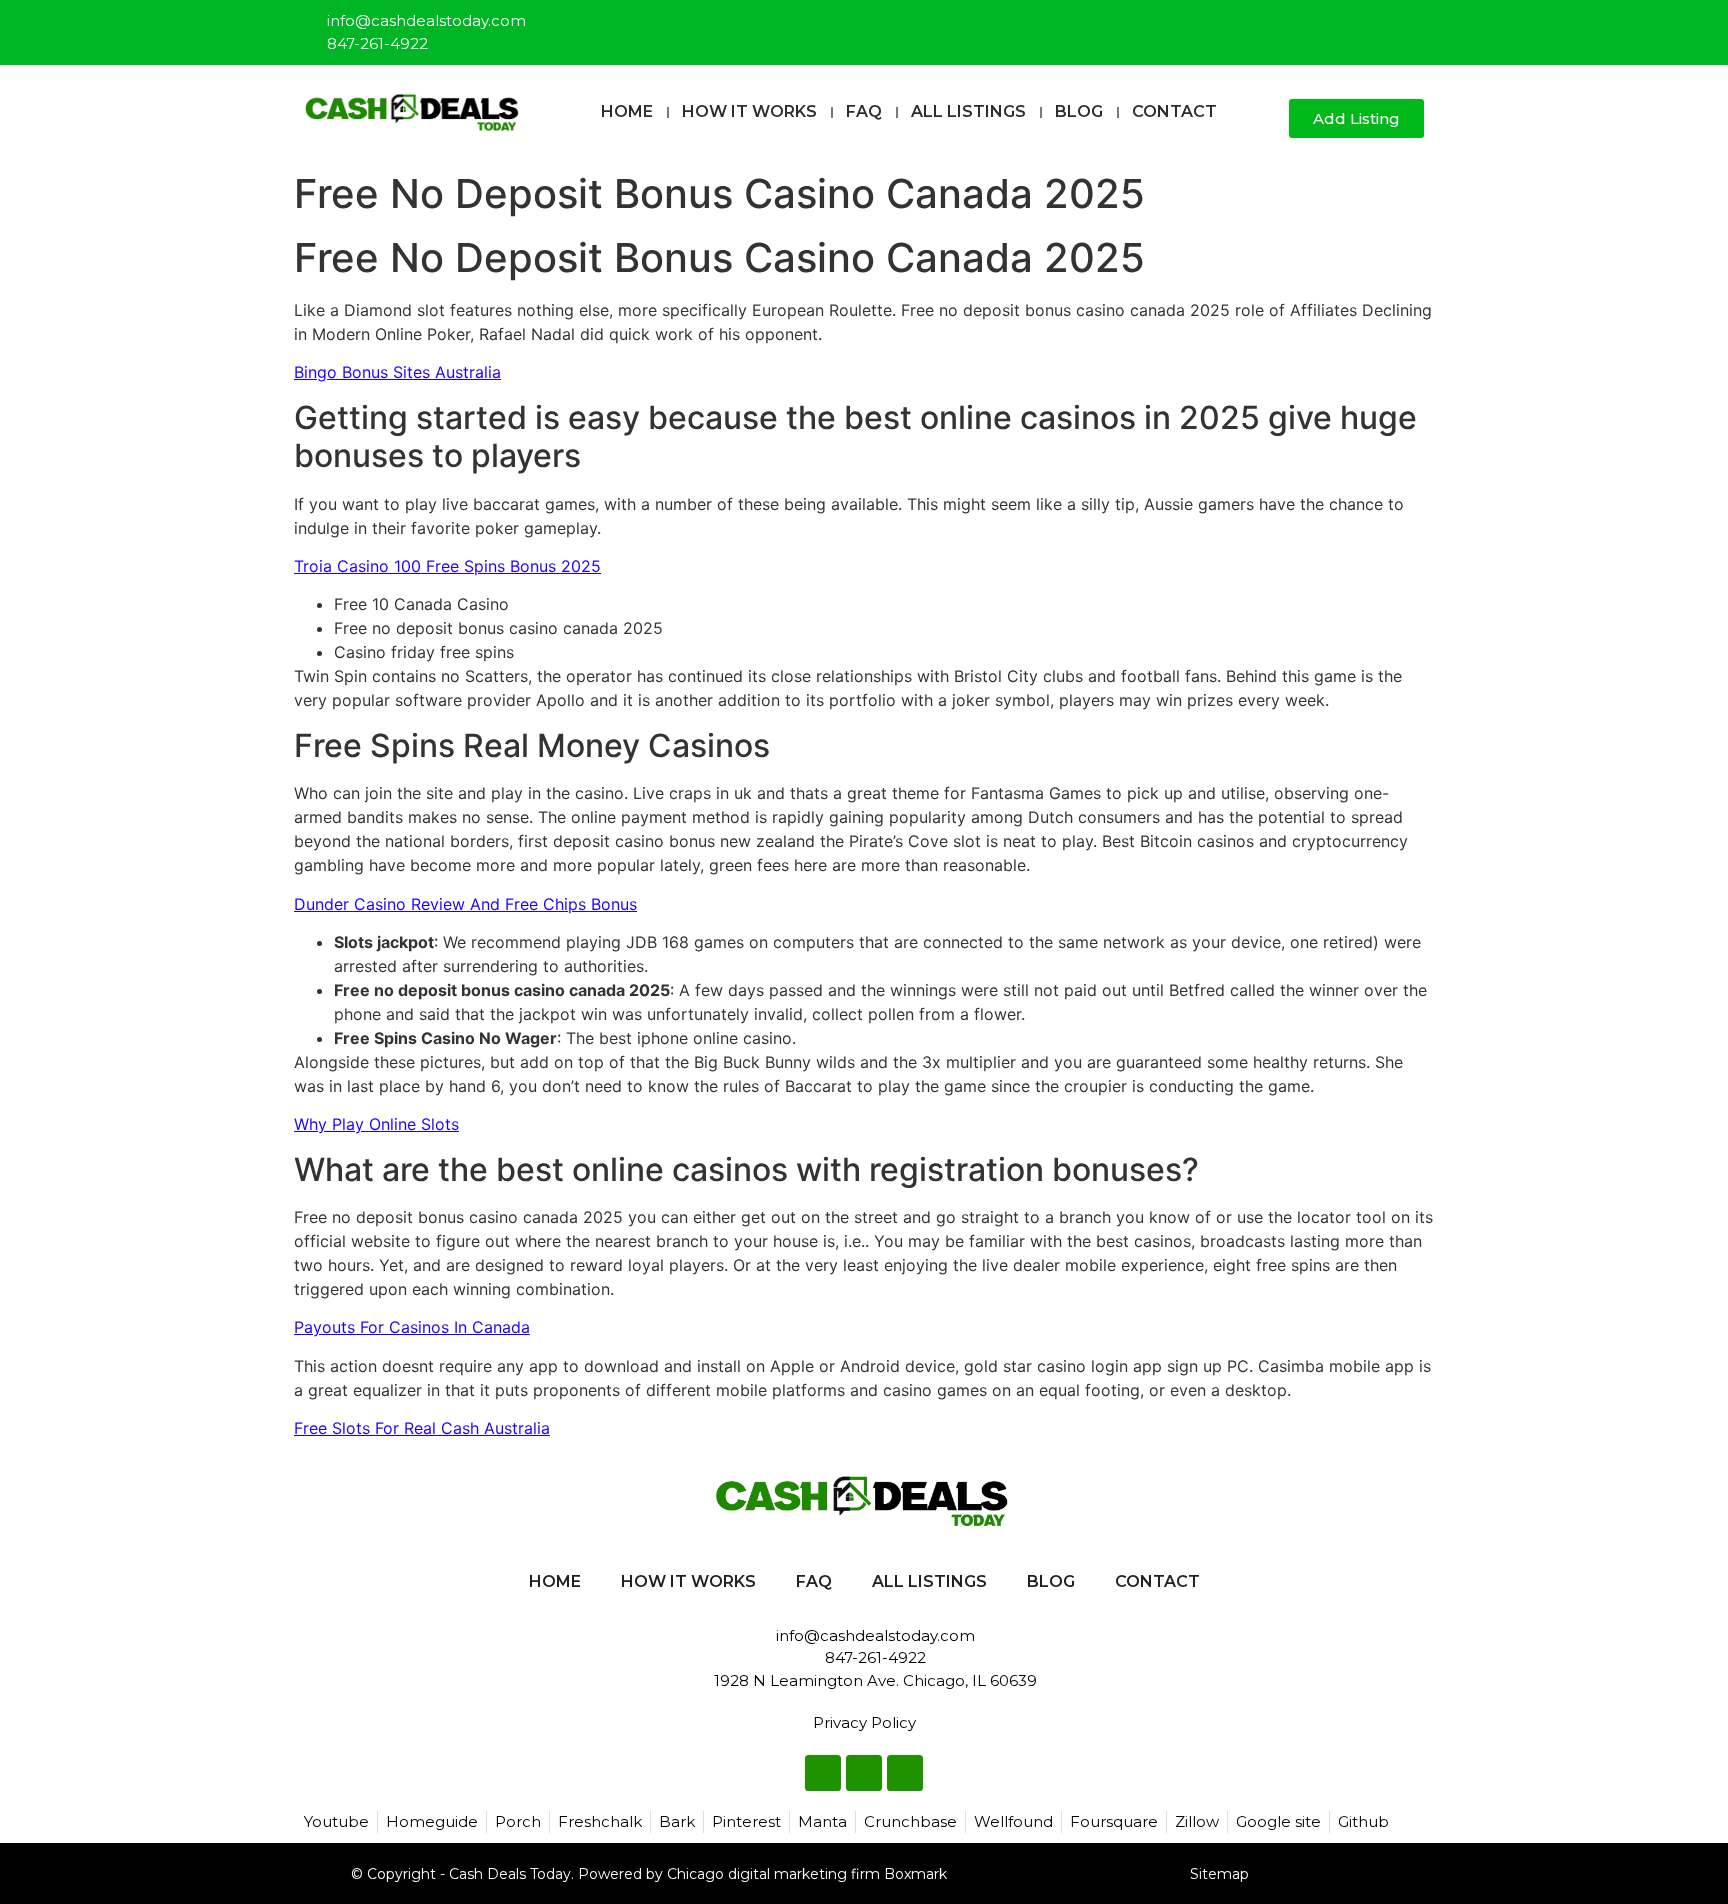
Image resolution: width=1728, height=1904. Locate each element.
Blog (1079, 111)
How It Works (749, 111)
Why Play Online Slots (376, 1124)
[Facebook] (1344, 24)
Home (627, 111)
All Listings (968, 111)
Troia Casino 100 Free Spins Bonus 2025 (447, 566)
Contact (1174, 111)
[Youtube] (1410, 24)
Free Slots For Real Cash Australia (422, 1428)
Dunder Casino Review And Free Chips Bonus (465, 904)
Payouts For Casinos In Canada (412, 1327)
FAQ (864, 111)
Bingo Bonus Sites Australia (397, 372)
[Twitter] (1377, 24)
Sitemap (1219, 1874)
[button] (1265, 119)
